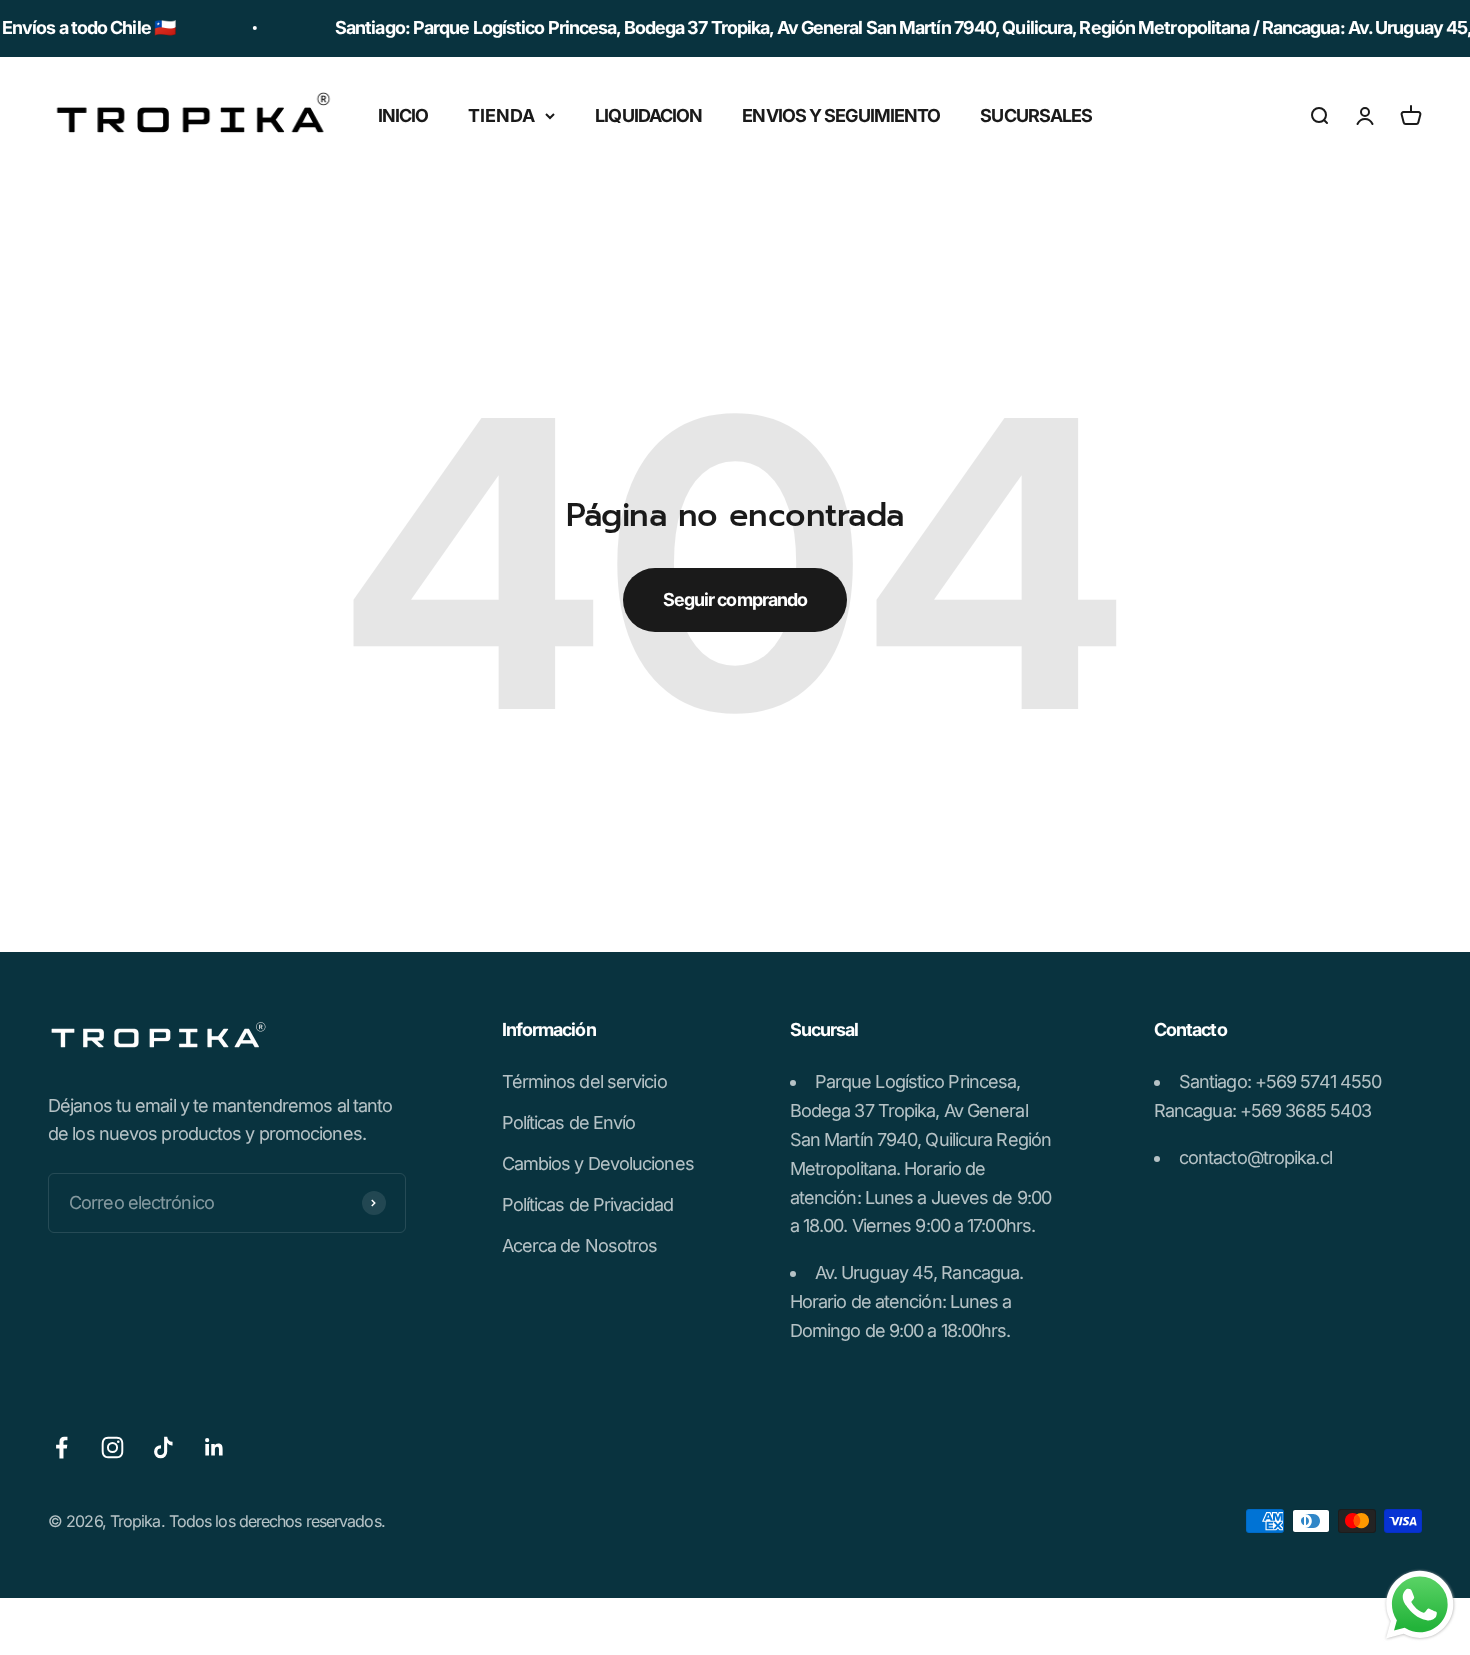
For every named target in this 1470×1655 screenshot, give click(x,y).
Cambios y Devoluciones (598, 1163)
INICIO (403, 114)
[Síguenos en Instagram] (112, 1447)
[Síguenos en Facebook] (61, 1447)
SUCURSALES (1036, 114)
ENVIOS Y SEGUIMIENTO (841, 114)
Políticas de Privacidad (587, 1204)
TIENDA (501, 114)
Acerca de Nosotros (580, 1245)
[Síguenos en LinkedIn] (214, 1447)
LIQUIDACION (648, 114)
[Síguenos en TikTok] (163, 1447)
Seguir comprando (735, 599)
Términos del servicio (584, 1081)
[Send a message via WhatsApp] (1420, 1605)
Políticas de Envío (569, 1122)
